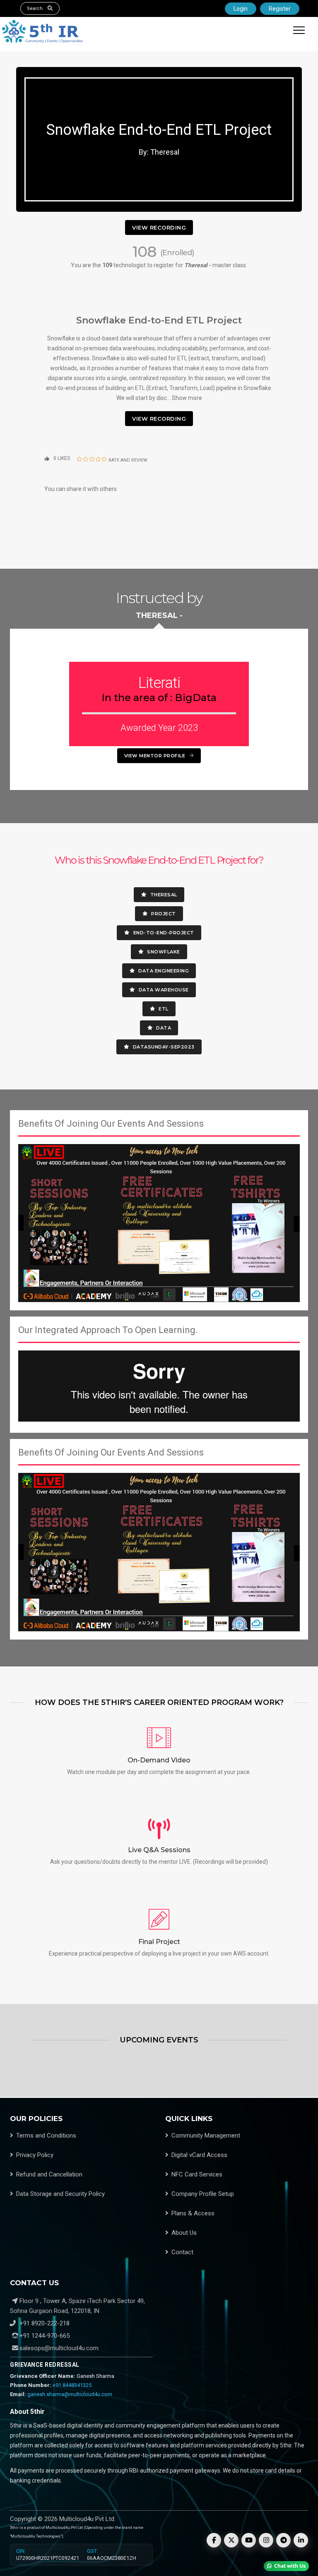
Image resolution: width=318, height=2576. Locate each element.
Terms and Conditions (46, 2135)
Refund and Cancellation (49, 2174)
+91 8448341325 (72, 2385)
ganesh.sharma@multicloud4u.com (70, 2394)
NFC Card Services (197, 2174)
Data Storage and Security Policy (60, 2194)
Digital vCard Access (199, 2155)
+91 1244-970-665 (44, 2336)
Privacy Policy (35, 2155)
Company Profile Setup (203, 2194)
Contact (182, 2252)
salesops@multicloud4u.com (59, 2348)
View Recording (159, 227)
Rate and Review (128, 460)
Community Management (206, 2135)
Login (241, 9)
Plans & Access (193, 2213)
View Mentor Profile (155, 756)
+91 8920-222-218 (44, 2323)
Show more (187, 398)
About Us (184, 2233)
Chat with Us (290, 2566)
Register (280, 9)
